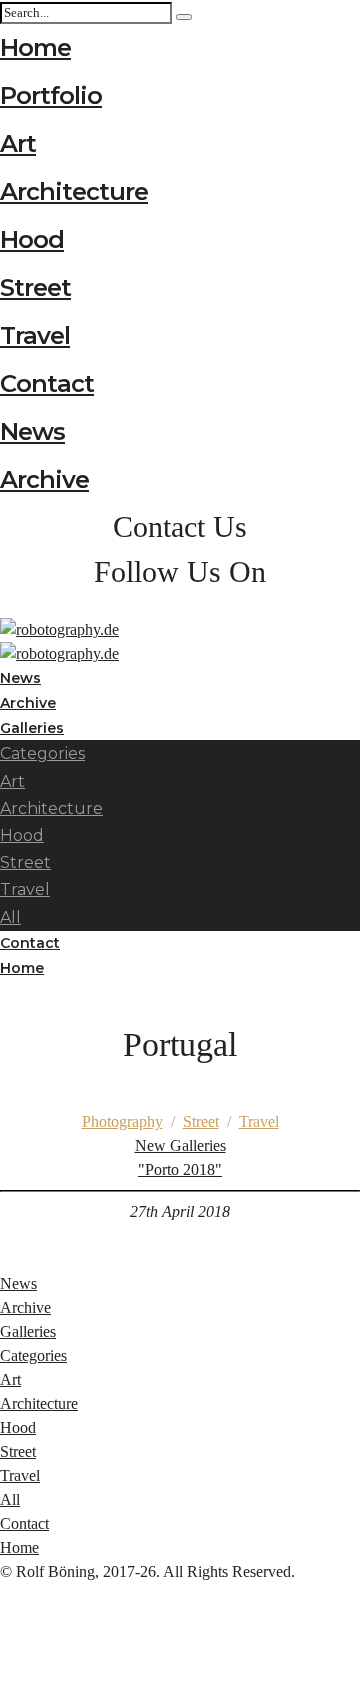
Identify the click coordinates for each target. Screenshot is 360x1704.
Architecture (74, 191)
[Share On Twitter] (3, 1643)
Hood (32, 239)
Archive (44, 479)
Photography (122, 1121)
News (32, 431)
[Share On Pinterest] (3, 1667)
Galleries (28, 1331)
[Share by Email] (3, 1691)
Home (35, 47)
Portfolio (51, 95)
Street (35, 287)
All (10, 1499)
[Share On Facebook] (3, 1619)
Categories (42, 753)
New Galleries (180, 1157)
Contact (47, 383)
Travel (35, 335)
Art (18, 143)
